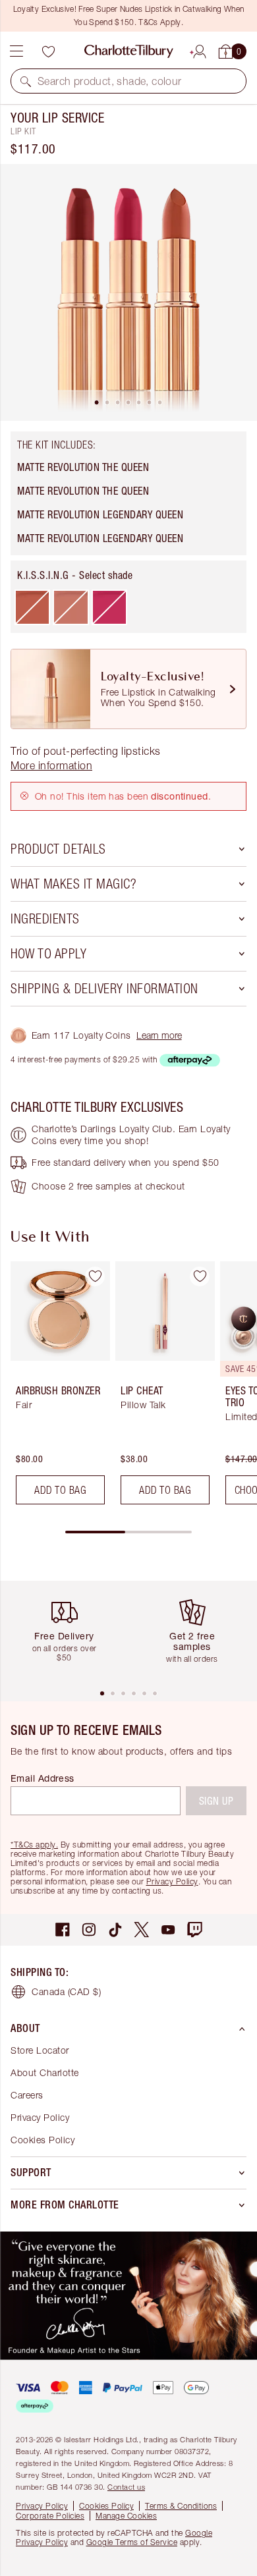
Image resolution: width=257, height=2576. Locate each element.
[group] (56, 1388)
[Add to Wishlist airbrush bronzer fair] (95, 1276)
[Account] (200, 49)
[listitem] (128, 292)
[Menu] (16, 51)
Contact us (126, 2487)
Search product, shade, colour (110, 81)
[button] (26, 81)
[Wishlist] (48, 51)
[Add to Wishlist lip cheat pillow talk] (200, 1276)
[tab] (97, 402)
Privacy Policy (172, 1881)
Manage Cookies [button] (126, 2516)
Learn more (159, 1035)
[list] (128, 292)
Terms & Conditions (181, 2506)
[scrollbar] (128, 1532)
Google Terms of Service (132, 2542)
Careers (27, 2095)
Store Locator (40, 2050)
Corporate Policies (50, 2516)
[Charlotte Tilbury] (129, 51)
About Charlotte (45, 2072)
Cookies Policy (43, 2140)
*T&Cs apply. (34, 1845)
